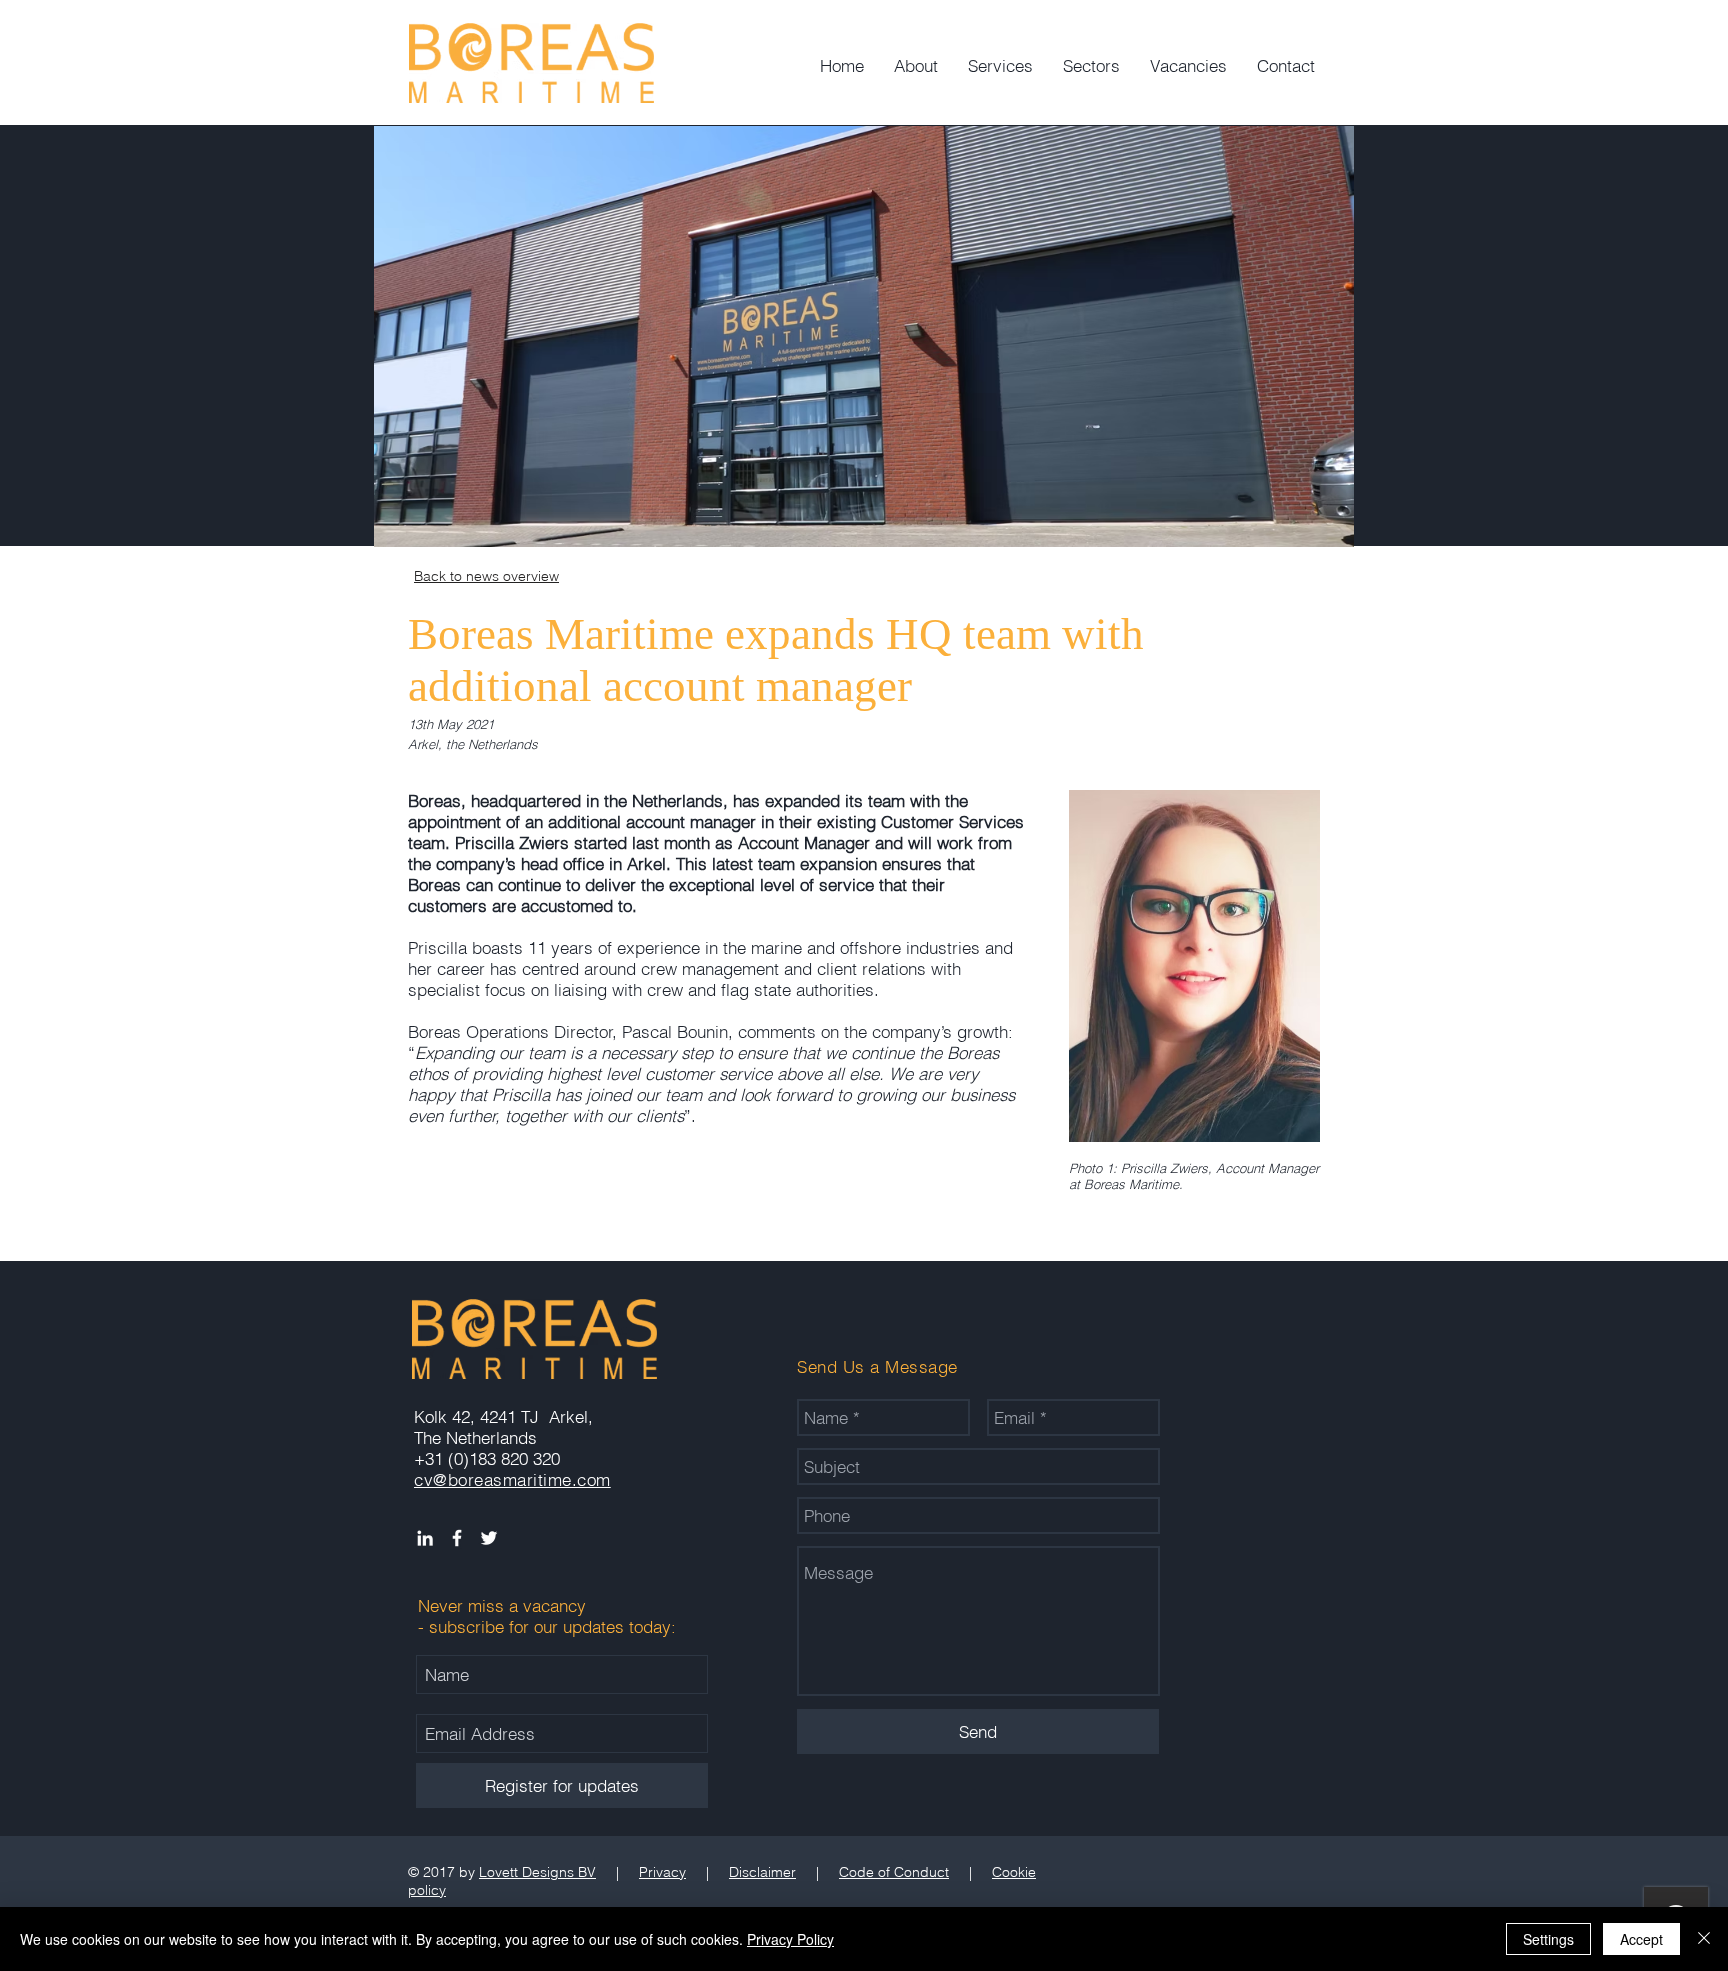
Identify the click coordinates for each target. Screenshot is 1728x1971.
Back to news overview (486, 576)
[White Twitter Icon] (489, 1538)
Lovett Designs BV (537, 1872)
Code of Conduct (894, 1872)
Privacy (662, 1872)
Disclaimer (762, 1872)
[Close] (1704, 1939)
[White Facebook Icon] (457, 1538)
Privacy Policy (790, 1939)
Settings (1548, 1939)
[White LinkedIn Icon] (425, 1538)
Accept (1641, 1939)
